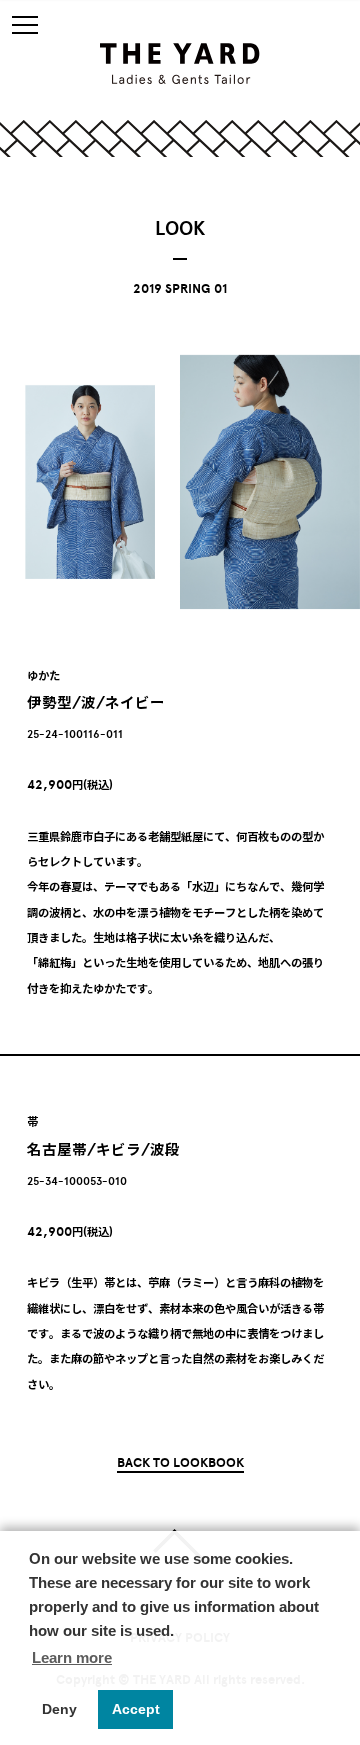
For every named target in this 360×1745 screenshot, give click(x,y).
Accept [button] (136, 1709)
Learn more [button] (72, 1657)
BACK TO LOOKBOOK (180, 1462)
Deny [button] (59, 1709)
